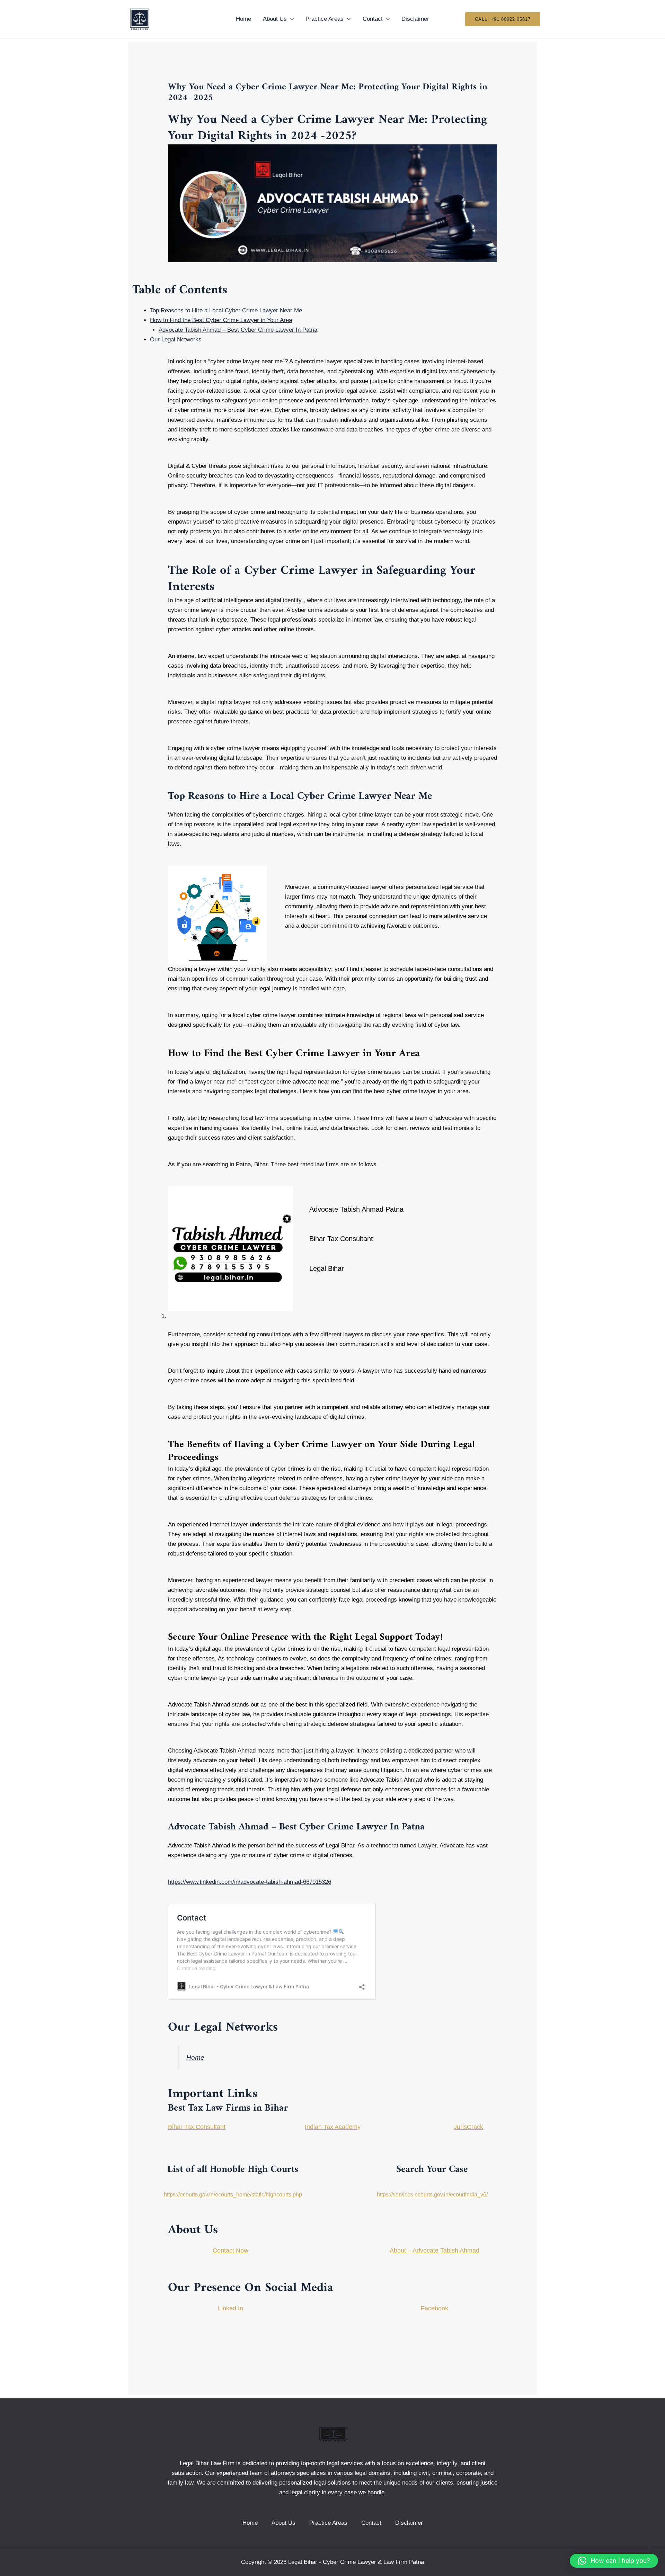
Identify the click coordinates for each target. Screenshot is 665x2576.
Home (243, 19)
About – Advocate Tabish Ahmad (435, 2250)
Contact (373, 19)
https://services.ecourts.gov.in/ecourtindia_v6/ (432, 2195)
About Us (275, 19)
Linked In (230, 2308)
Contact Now (230, 2250)
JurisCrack (468, 2127)
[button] (614, 2561)
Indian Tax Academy (333, 2127)
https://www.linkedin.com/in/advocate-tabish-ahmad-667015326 (250, 1882)
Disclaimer (415, 19)
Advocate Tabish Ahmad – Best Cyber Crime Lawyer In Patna (238, 330)
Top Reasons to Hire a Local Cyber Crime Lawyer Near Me (226, 310)
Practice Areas (325, 19)
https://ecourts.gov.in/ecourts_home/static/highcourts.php (233, 2195)
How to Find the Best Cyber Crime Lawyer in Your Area (221, 320)
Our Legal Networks (176, 340)
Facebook (435, 2308)
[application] (290, 19)
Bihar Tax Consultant (197, 2127)
